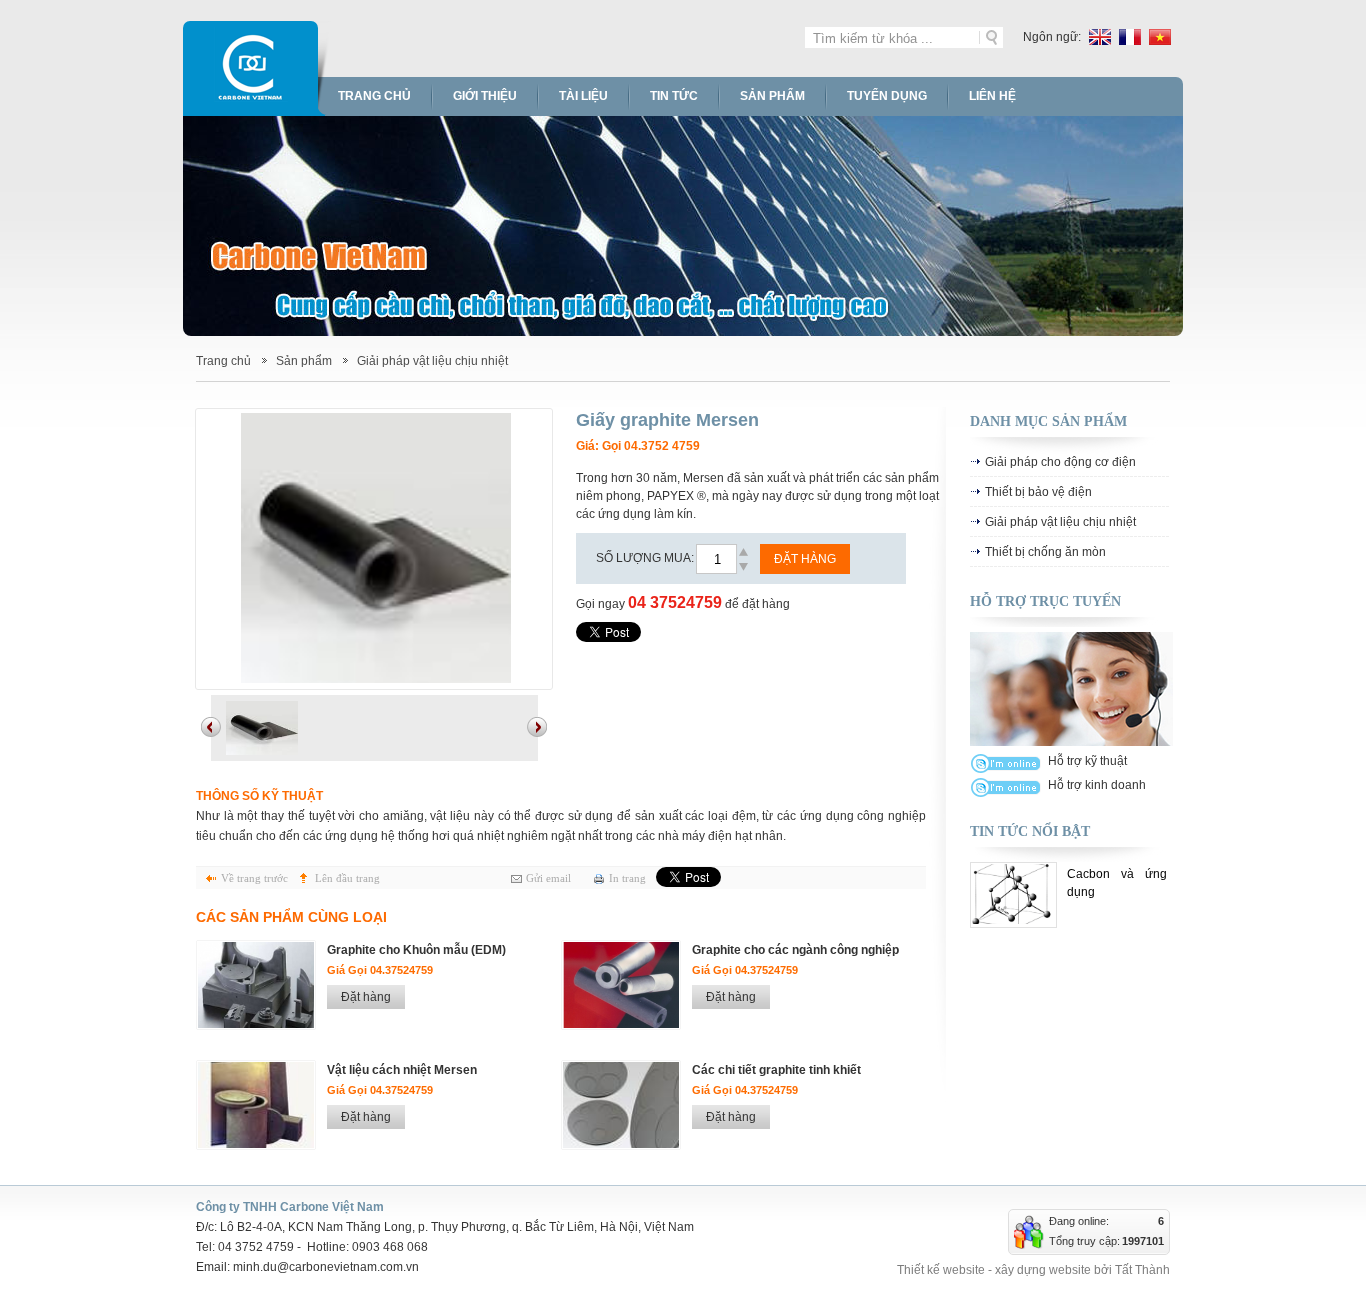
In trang (627, 878)
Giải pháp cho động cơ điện (1060, 462)
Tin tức (674, 96)
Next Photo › (537, 727)
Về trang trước (254, 878)
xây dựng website (1043, 1270)
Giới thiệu (485, 96)
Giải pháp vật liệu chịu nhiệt (432, 361)
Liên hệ (992, 96)
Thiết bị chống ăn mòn (1045, 552)
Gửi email (548, 878)
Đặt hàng (805, 559)
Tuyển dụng (887, 96)
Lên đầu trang (347, 878)
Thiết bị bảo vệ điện (1038, 492)
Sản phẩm (772, 96)
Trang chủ (374, 96)
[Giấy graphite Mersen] (374, 549)
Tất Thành (1142, 1270)
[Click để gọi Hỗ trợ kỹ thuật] (1005, 763)
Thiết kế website (941, 1270)
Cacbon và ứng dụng (1117, 883)
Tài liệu (583, 96)
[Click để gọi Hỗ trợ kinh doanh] (1005, 787)
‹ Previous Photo (211, 727)
